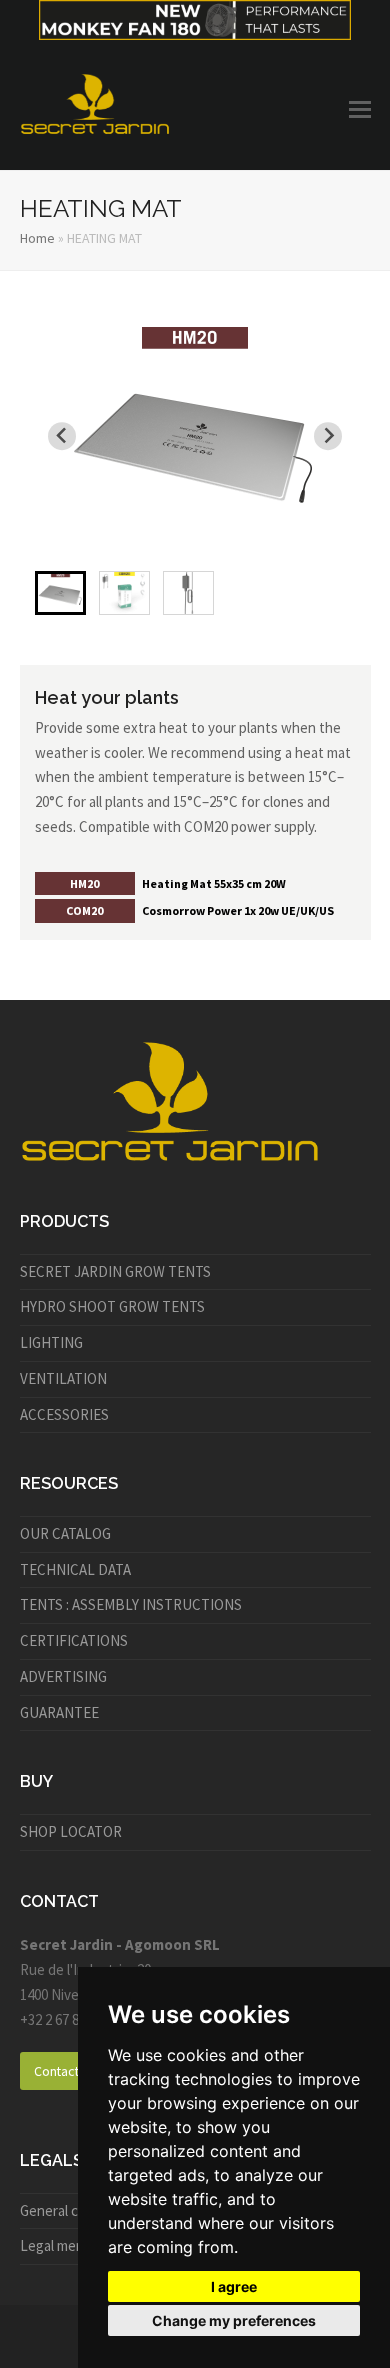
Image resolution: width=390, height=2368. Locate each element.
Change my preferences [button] (234, 2320)
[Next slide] (328, 436)
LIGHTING (51, 1342)
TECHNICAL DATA (75, 1569)
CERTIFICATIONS (74, 1640)
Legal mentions (68, 2245)
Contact (56, 2071)
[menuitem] (60, 593)
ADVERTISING (63, 1676)
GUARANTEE (59, 1712)
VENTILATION (63, 1378)
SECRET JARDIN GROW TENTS (115, 1271)
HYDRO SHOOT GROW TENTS (112, 1306)
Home (37, 238)
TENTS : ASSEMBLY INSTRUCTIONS (131, 1604)
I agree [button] (234, 2286)
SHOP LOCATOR (71, 1831)
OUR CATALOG (65, 1533)
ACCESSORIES (64, 1414)
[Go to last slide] (62, 436)
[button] (360, 109)
